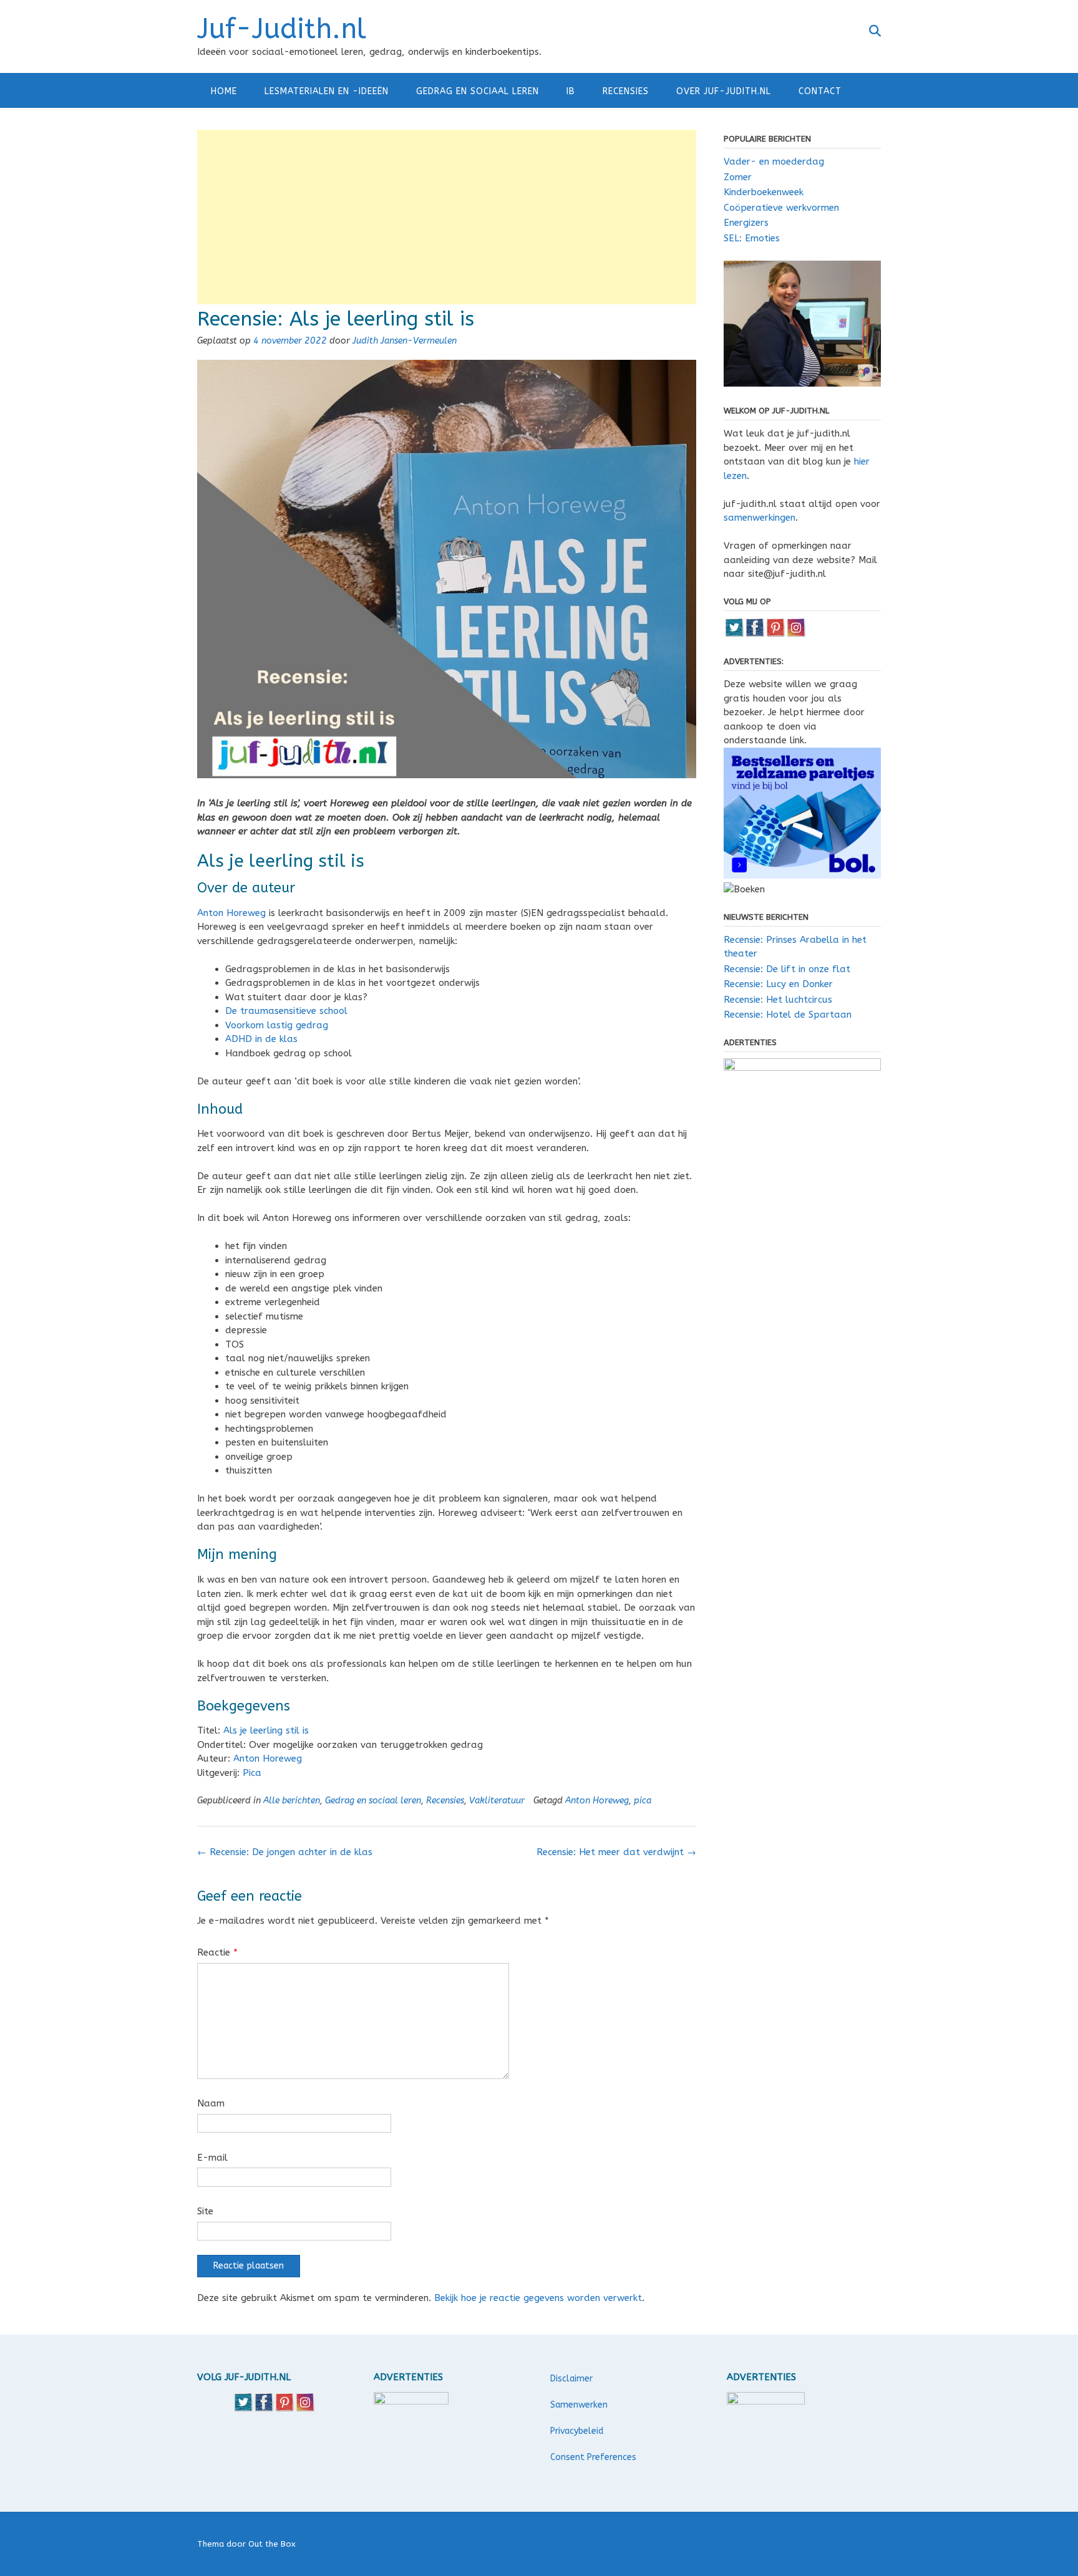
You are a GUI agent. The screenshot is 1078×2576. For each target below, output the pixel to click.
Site (205, 2211)
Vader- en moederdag (774, 162)
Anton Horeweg (231, 913)
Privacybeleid (577, 2431)
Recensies (626, 91)
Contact (820, 91)
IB (571, 91)
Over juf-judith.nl (724, 91)
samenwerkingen (760, 518)
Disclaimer (571, 2379)
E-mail (212, 2158)
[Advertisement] (447, 217)
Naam (211, 2103)
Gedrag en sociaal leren (478, 91)
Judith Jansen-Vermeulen (405, 341)
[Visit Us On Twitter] (734, 634)
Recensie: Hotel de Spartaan (788, 1015)
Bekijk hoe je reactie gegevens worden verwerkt (538, 2298)
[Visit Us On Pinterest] (775, 634)
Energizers (746, 223)
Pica (252, 1773)
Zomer (738, 177)
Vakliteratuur (497, 1801)
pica (643, 1801)
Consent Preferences (593, 2457)
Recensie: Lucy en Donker (778, 984)
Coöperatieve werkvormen (781, 208)
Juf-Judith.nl (282, 29)
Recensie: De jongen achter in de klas (285, 1852)
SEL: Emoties (752, 238)
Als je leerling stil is (266, 1730)
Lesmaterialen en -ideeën (327, 91)
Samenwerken (579, 2405)
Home (224, 91)
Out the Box (272, 2544)
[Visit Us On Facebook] (755, 634)
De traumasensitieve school (286, 1011)
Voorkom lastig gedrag (277, 1025)
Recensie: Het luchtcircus (778, 1000)
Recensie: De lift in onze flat (787, 969)
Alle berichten (292, 1801)
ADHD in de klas (261, 1039)
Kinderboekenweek (764, 192)
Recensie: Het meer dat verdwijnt (616, 1852)
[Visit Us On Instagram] (796, 634)
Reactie (217, 1952)
